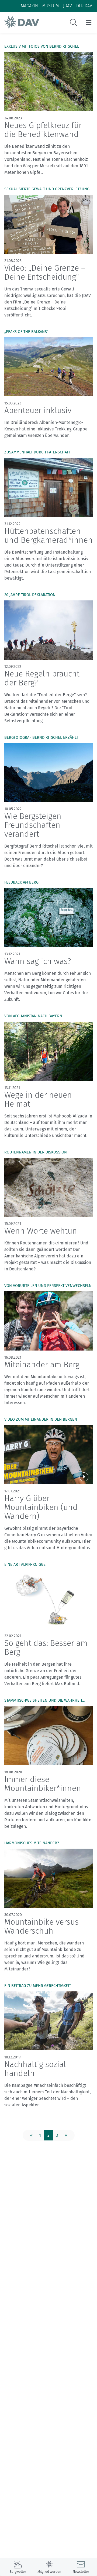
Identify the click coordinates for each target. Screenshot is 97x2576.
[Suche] (74, 22)
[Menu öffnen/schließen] (89, 22)
